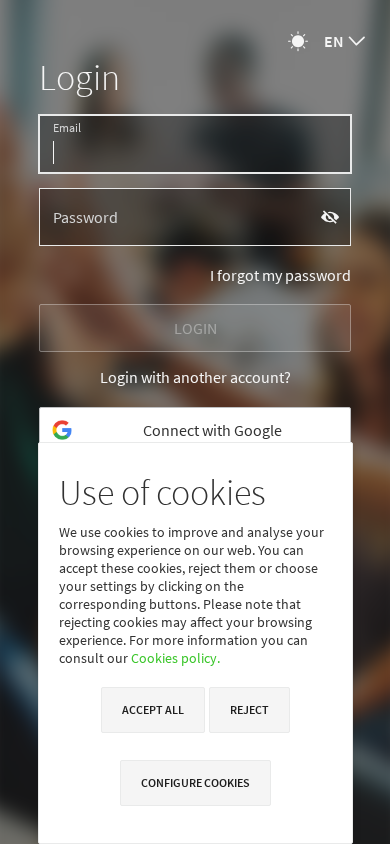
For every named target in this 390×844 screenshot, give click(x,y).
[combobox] (344, 41)
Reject (249, 709)
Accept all (153, 709)
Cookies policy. (175, 658)
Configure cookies (195, 782)
